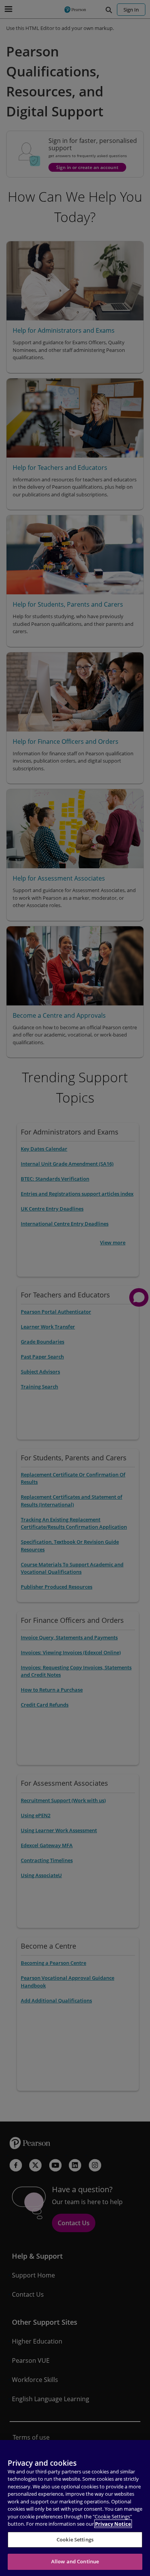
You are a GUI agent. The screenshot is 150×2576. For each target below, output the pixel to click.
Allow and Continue (75, 2561)
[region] (75, 2508)
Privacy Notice (113, 2524)
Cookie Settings (75, 2540)
